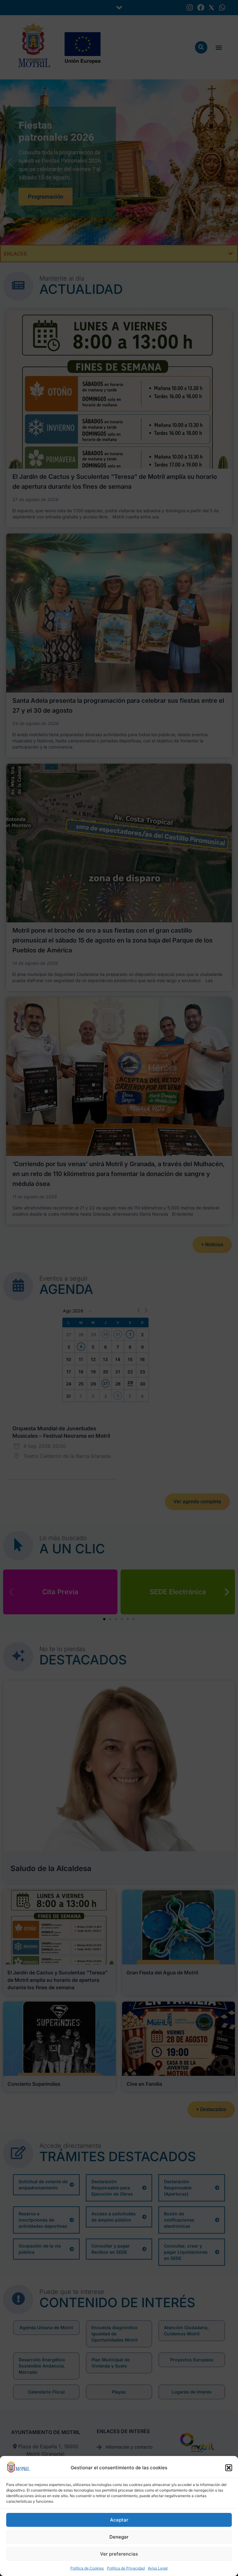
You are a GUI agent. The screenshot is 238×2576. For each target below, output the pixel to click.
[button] (229, 2468)
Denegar (119, 2537)
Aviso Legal (158, 2568)
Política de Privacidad (126, 2568)
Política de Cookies (87, 2568)
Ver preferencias (119, 2554)
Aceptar (119, 2520)
